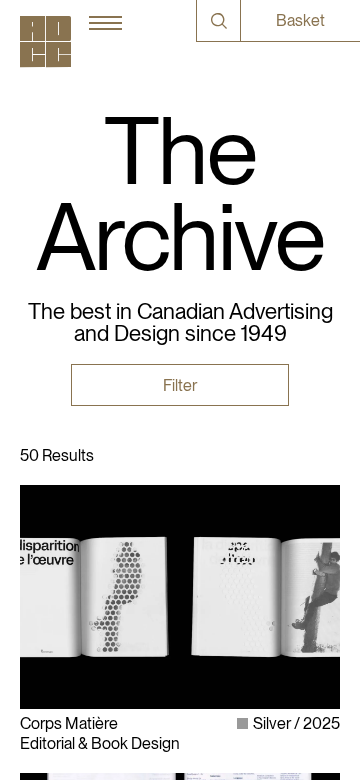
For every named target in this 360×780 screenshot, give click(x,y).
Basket (300, 20)
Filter (180, 385)
